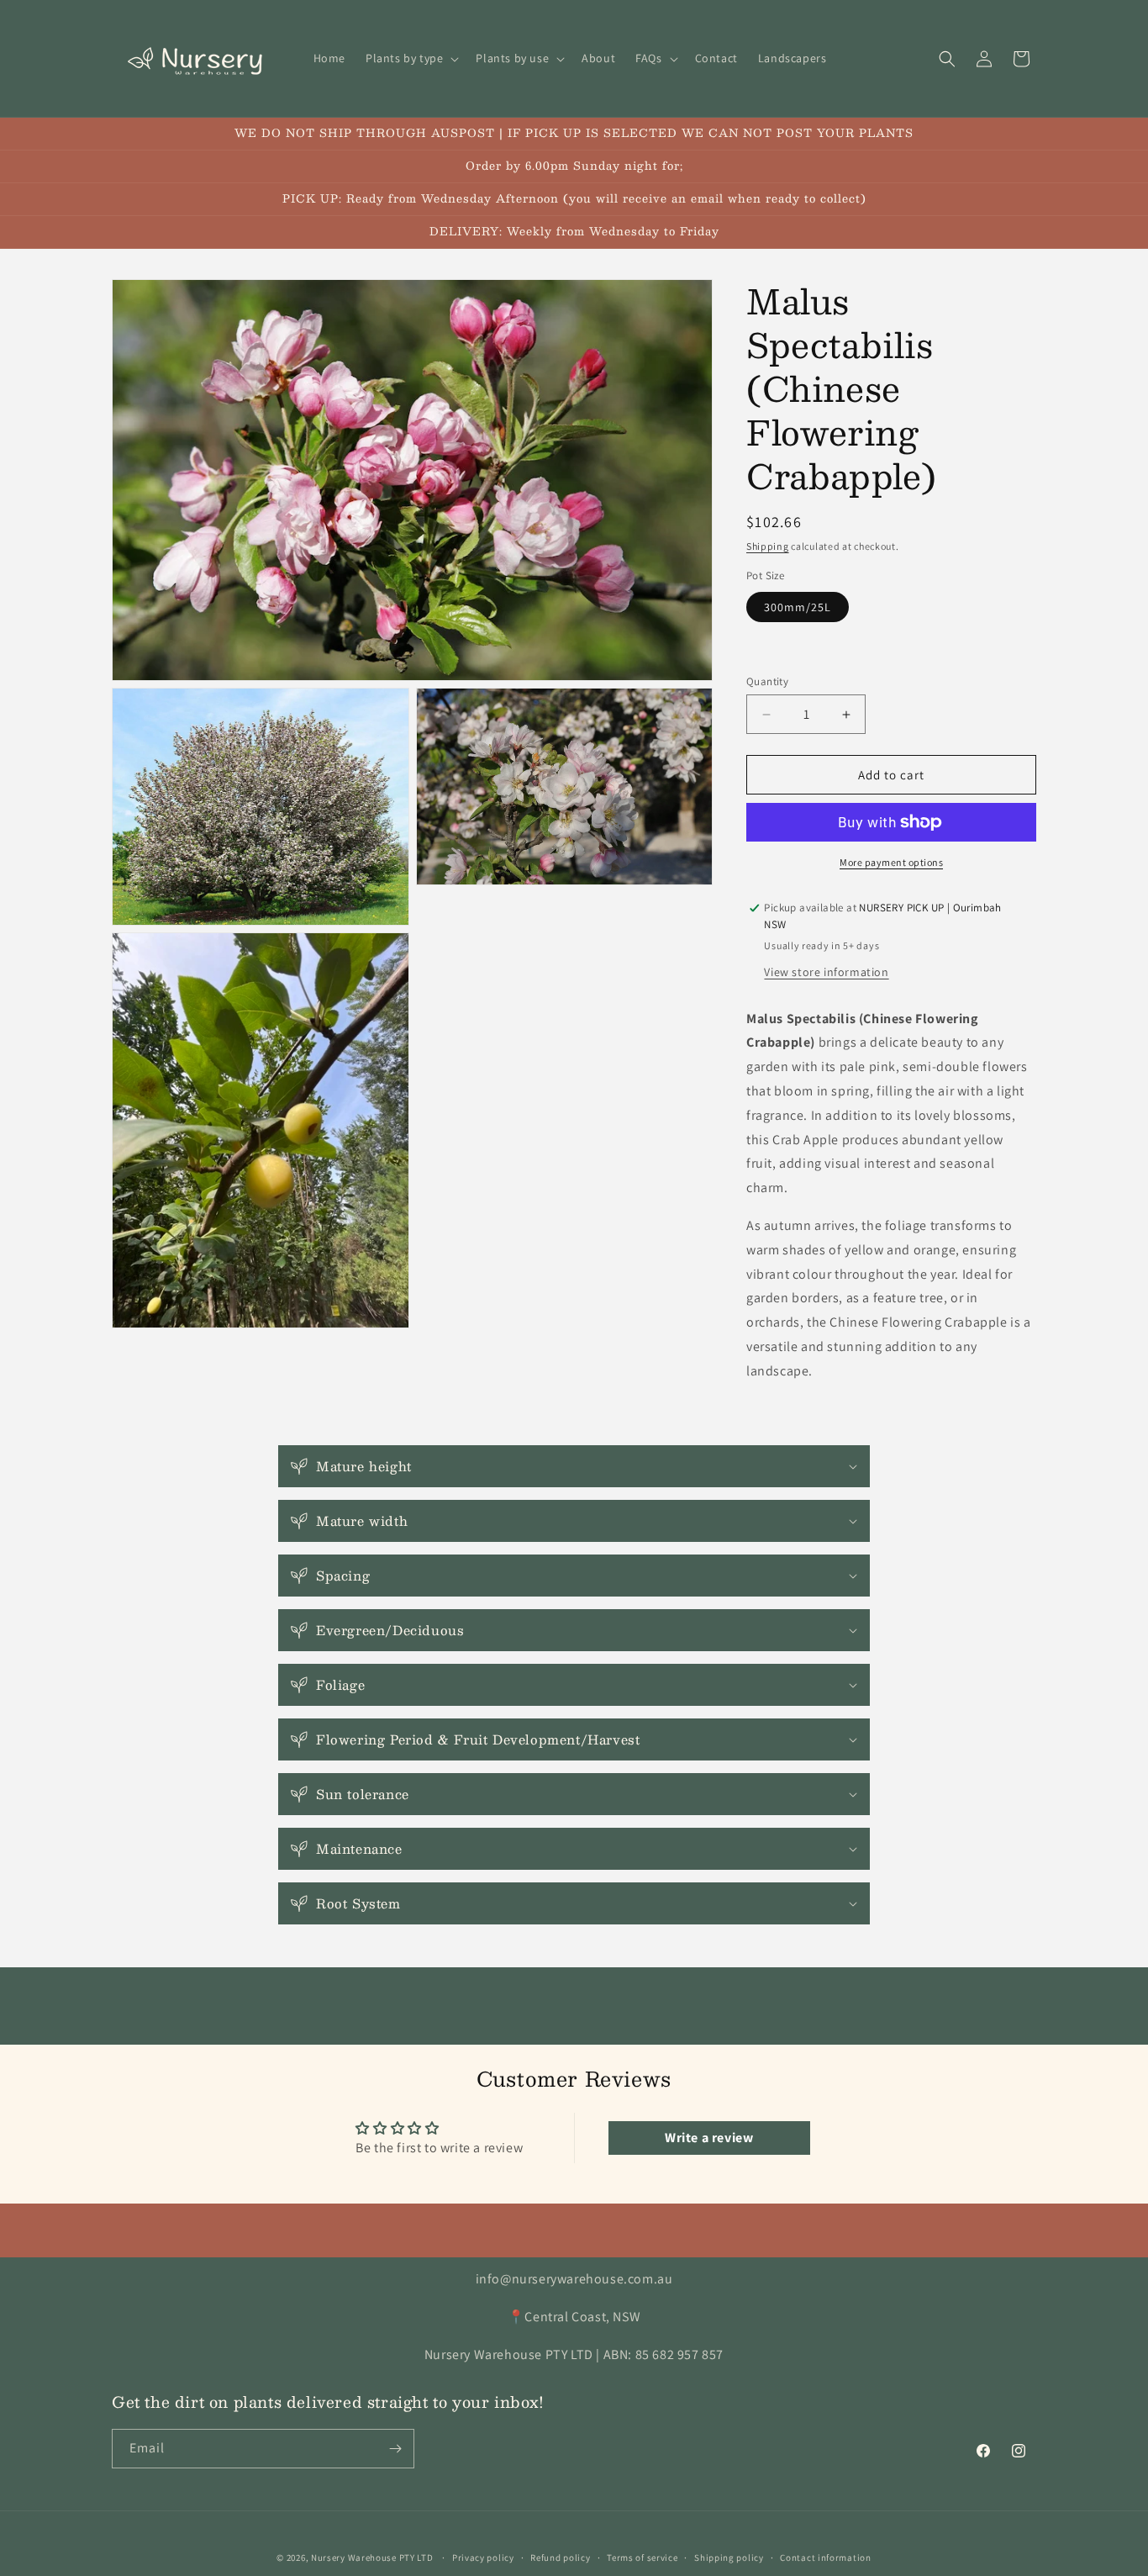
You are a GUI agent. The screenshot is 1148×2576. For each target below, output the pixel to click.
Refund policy (560, 2558)
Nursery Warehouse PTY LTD (372, 2558)
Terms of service (642, 2558)
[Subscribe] (395, 2449)
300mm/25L (798, 607)
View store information (826, 972)
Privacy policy (483, 2558)
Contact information (825, 2558)
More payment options (891, 862)
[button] (411, 58)
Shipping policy (729, 2558)
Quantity (767, 681)
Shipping (768, 546)
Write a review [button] (709, 2138)
